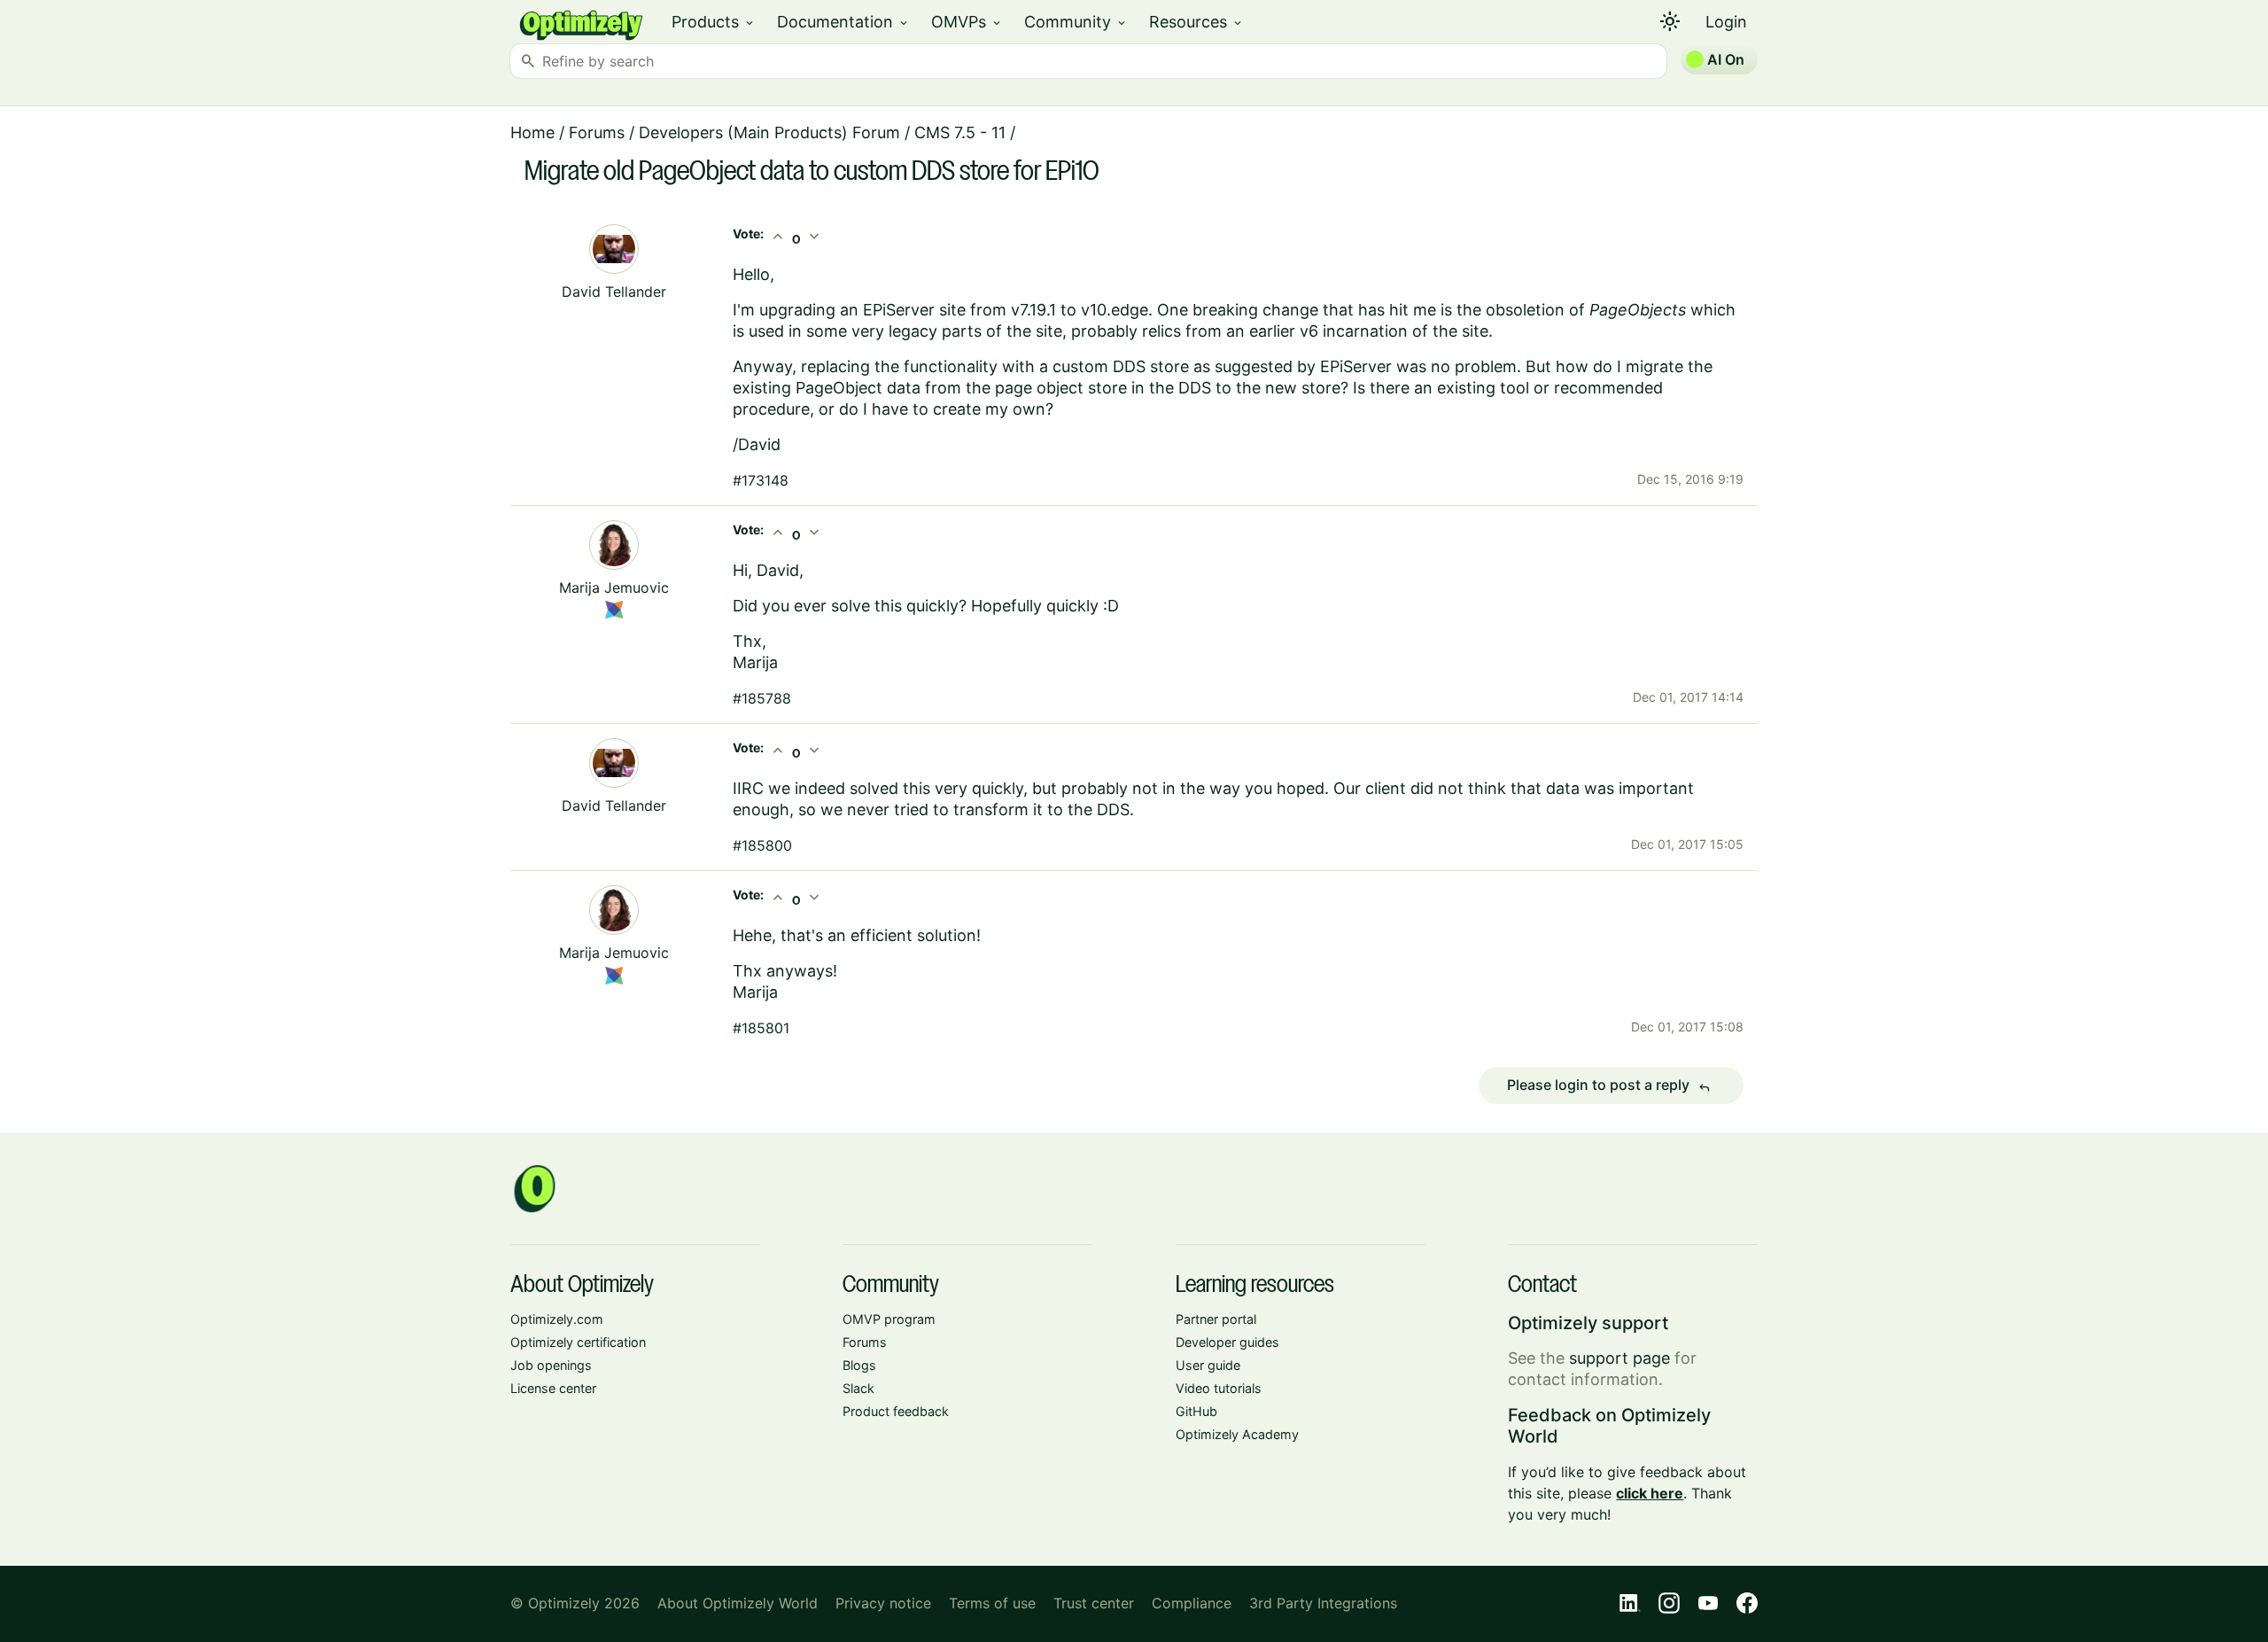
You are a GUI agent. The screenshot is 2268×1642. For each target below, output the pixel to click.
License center (553, 1388)
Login (1726, 22)
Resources (1196, 22)
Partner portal (1216, 1319)
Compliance (1192, 1603)
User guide (1208, 1365)
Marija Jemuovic (614, 588)
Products (714, 22)
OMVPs (967, 22)
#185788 (762, 698)
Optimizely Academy (1237, 1434)
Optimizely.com (557, 1319)
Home (532, 132)
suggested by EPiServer (1303, 366)
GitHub (1196, 1411)
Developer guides (1227, 1342)
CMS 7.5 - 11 (960, 132)
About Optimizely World (738, 1603)
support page (1619, 1358)
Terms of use (992, 1603)
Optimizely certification (578, 1342)
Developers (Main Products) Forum (769, 132)
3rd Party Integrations (1323, 1603)
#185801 (761, 1028)
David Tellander (614, 292)
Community (1076, 22)
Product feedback (896, 1411)
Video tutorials (1219, 1388)
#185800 (762, 845)
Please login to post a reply (1609, 1086)
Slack (858, 1388)
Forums (597, 132)
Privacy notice (883, 1603)
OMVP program (889, 1319)
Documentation (843, 22)
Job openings (551, 1365)
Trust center (1094, 1603)
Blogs (859, 1365)
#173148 (761, 480)
